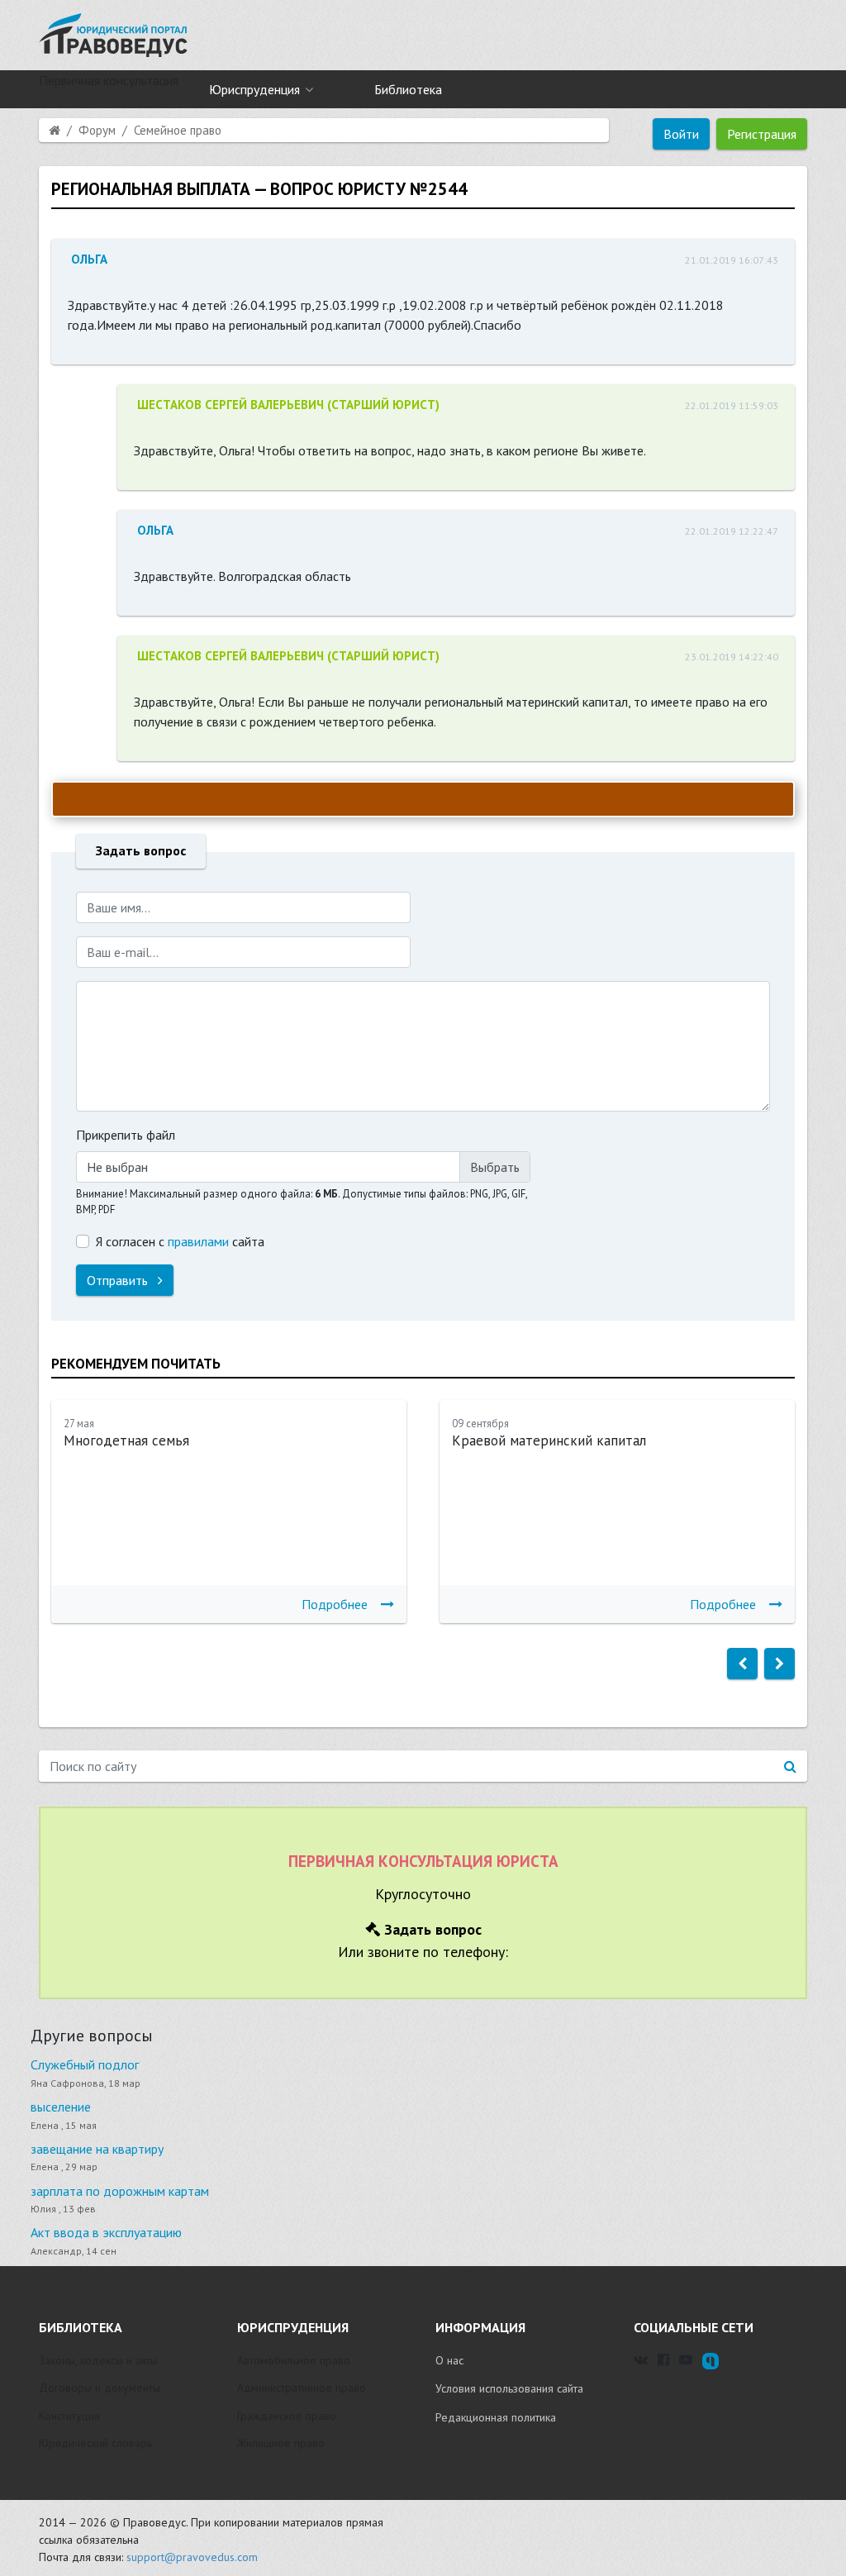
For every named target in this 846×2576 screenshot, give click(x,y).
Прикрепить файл (126, 1135)
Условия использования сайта (509, 2388)
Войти (681, 134)
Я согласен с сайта (180, 1241)
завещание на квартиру (97, 2149)
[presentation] (742, 1664)
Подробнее (335, 1604)
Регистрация (762, 134)
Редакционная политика (496, 2417)
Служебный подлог (85, 2064)
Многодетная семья (126, 1440)
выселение (61, 2107)
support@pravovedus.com (192, 2557)
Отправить (119, 1280)
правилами (198, 1241)
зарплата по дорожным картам (120, 2191)
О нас (449, 2360)
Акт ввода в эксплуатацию (106, 2232)
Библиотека (408, 89)
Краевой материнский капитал (549, 1440)
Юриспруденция (254, 89)
